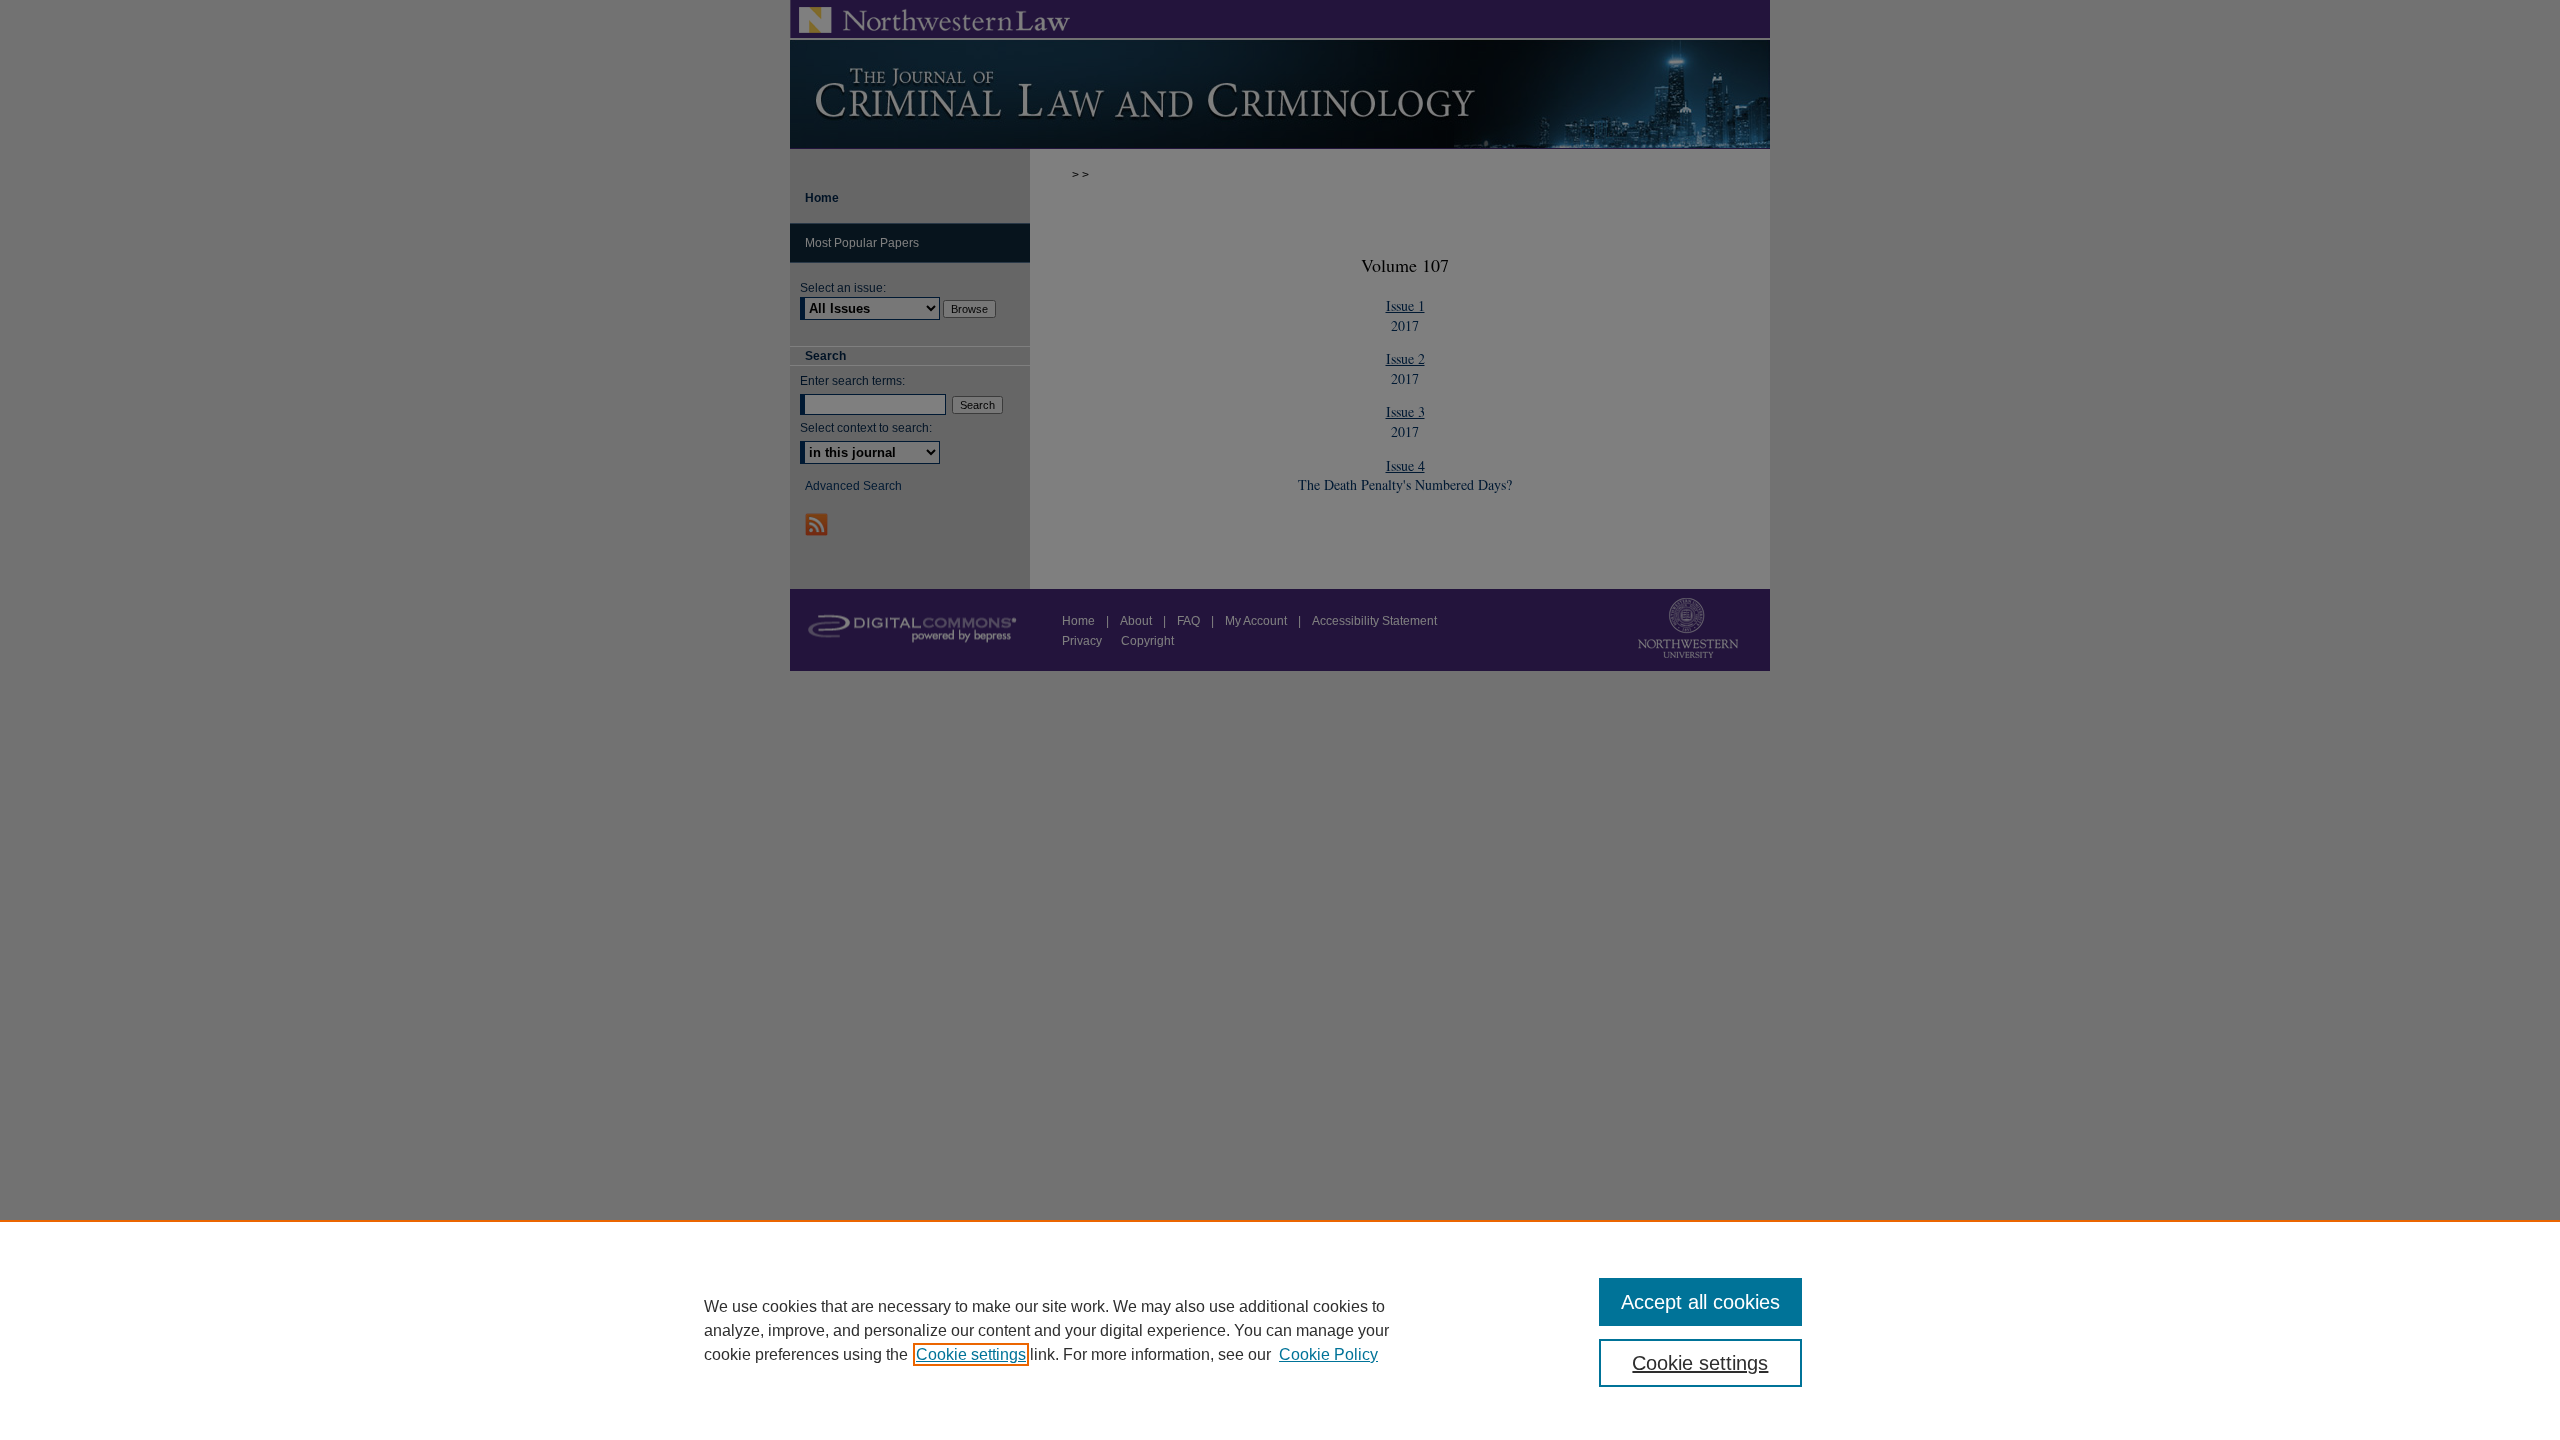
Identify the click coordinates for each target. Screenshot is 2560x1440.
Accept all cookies (1700, 1302)
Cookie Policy (1328, 1354)
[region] (1280, 1330)
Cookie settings (971, 1354)
